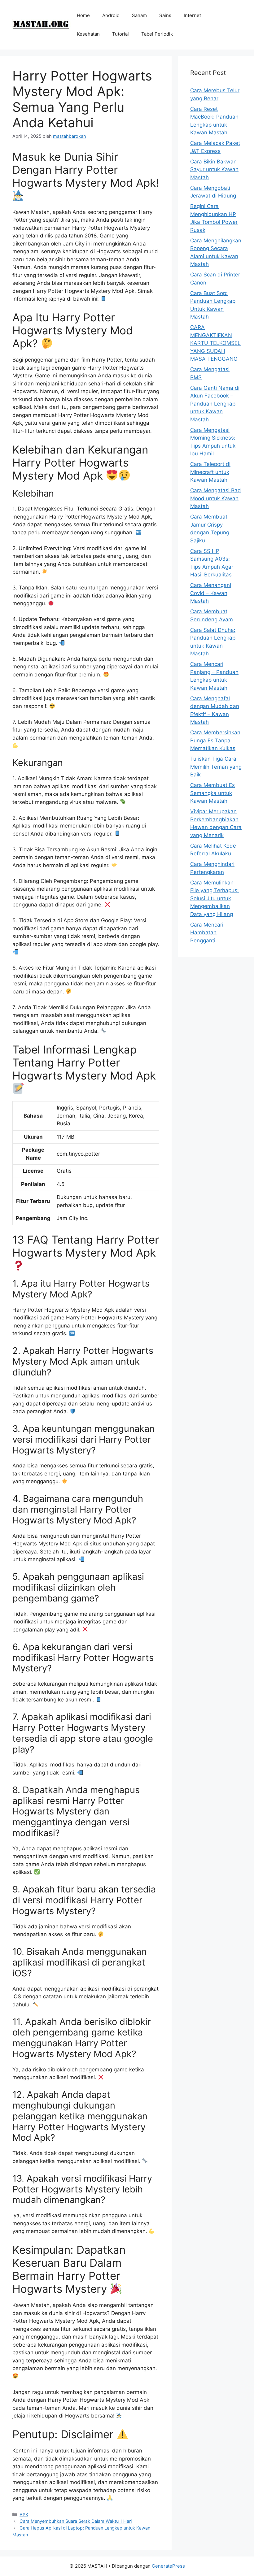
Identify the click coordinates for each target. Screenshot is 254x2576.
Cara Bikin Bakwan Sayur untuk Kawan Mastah (214, 169)
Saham (139, 15)
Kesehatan (88, 34)
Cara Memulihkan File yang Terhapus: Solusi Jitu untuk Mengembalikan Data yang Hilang (215, 898)
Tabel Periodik (157, 34)
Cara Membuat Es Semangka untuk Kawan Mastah (212, 793)
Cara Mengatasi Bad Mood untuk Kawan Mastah (216, 498)
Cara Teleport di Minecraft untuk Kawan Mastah (210, 472)
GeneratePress (168, 2566)
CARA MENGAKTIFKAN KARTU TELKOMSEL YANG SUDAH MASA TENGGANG (215, 343)
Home (83, 15)
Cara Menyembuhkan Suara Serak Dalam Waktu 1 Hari (76, 2521)
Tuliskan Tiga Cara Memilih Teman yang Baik (216, 767)
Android (111, 15)
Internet (192, 15)
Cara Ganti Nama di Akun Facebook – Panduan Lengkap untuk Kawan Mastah (215, 404)
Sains (165, 15)
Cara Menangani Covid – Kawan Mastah (211, 593)
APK (24, 2515)
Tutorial (120, 34)
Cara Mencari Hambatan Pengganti (207, 933)
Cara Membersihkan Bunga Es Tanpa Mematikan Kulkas (215, 740)
